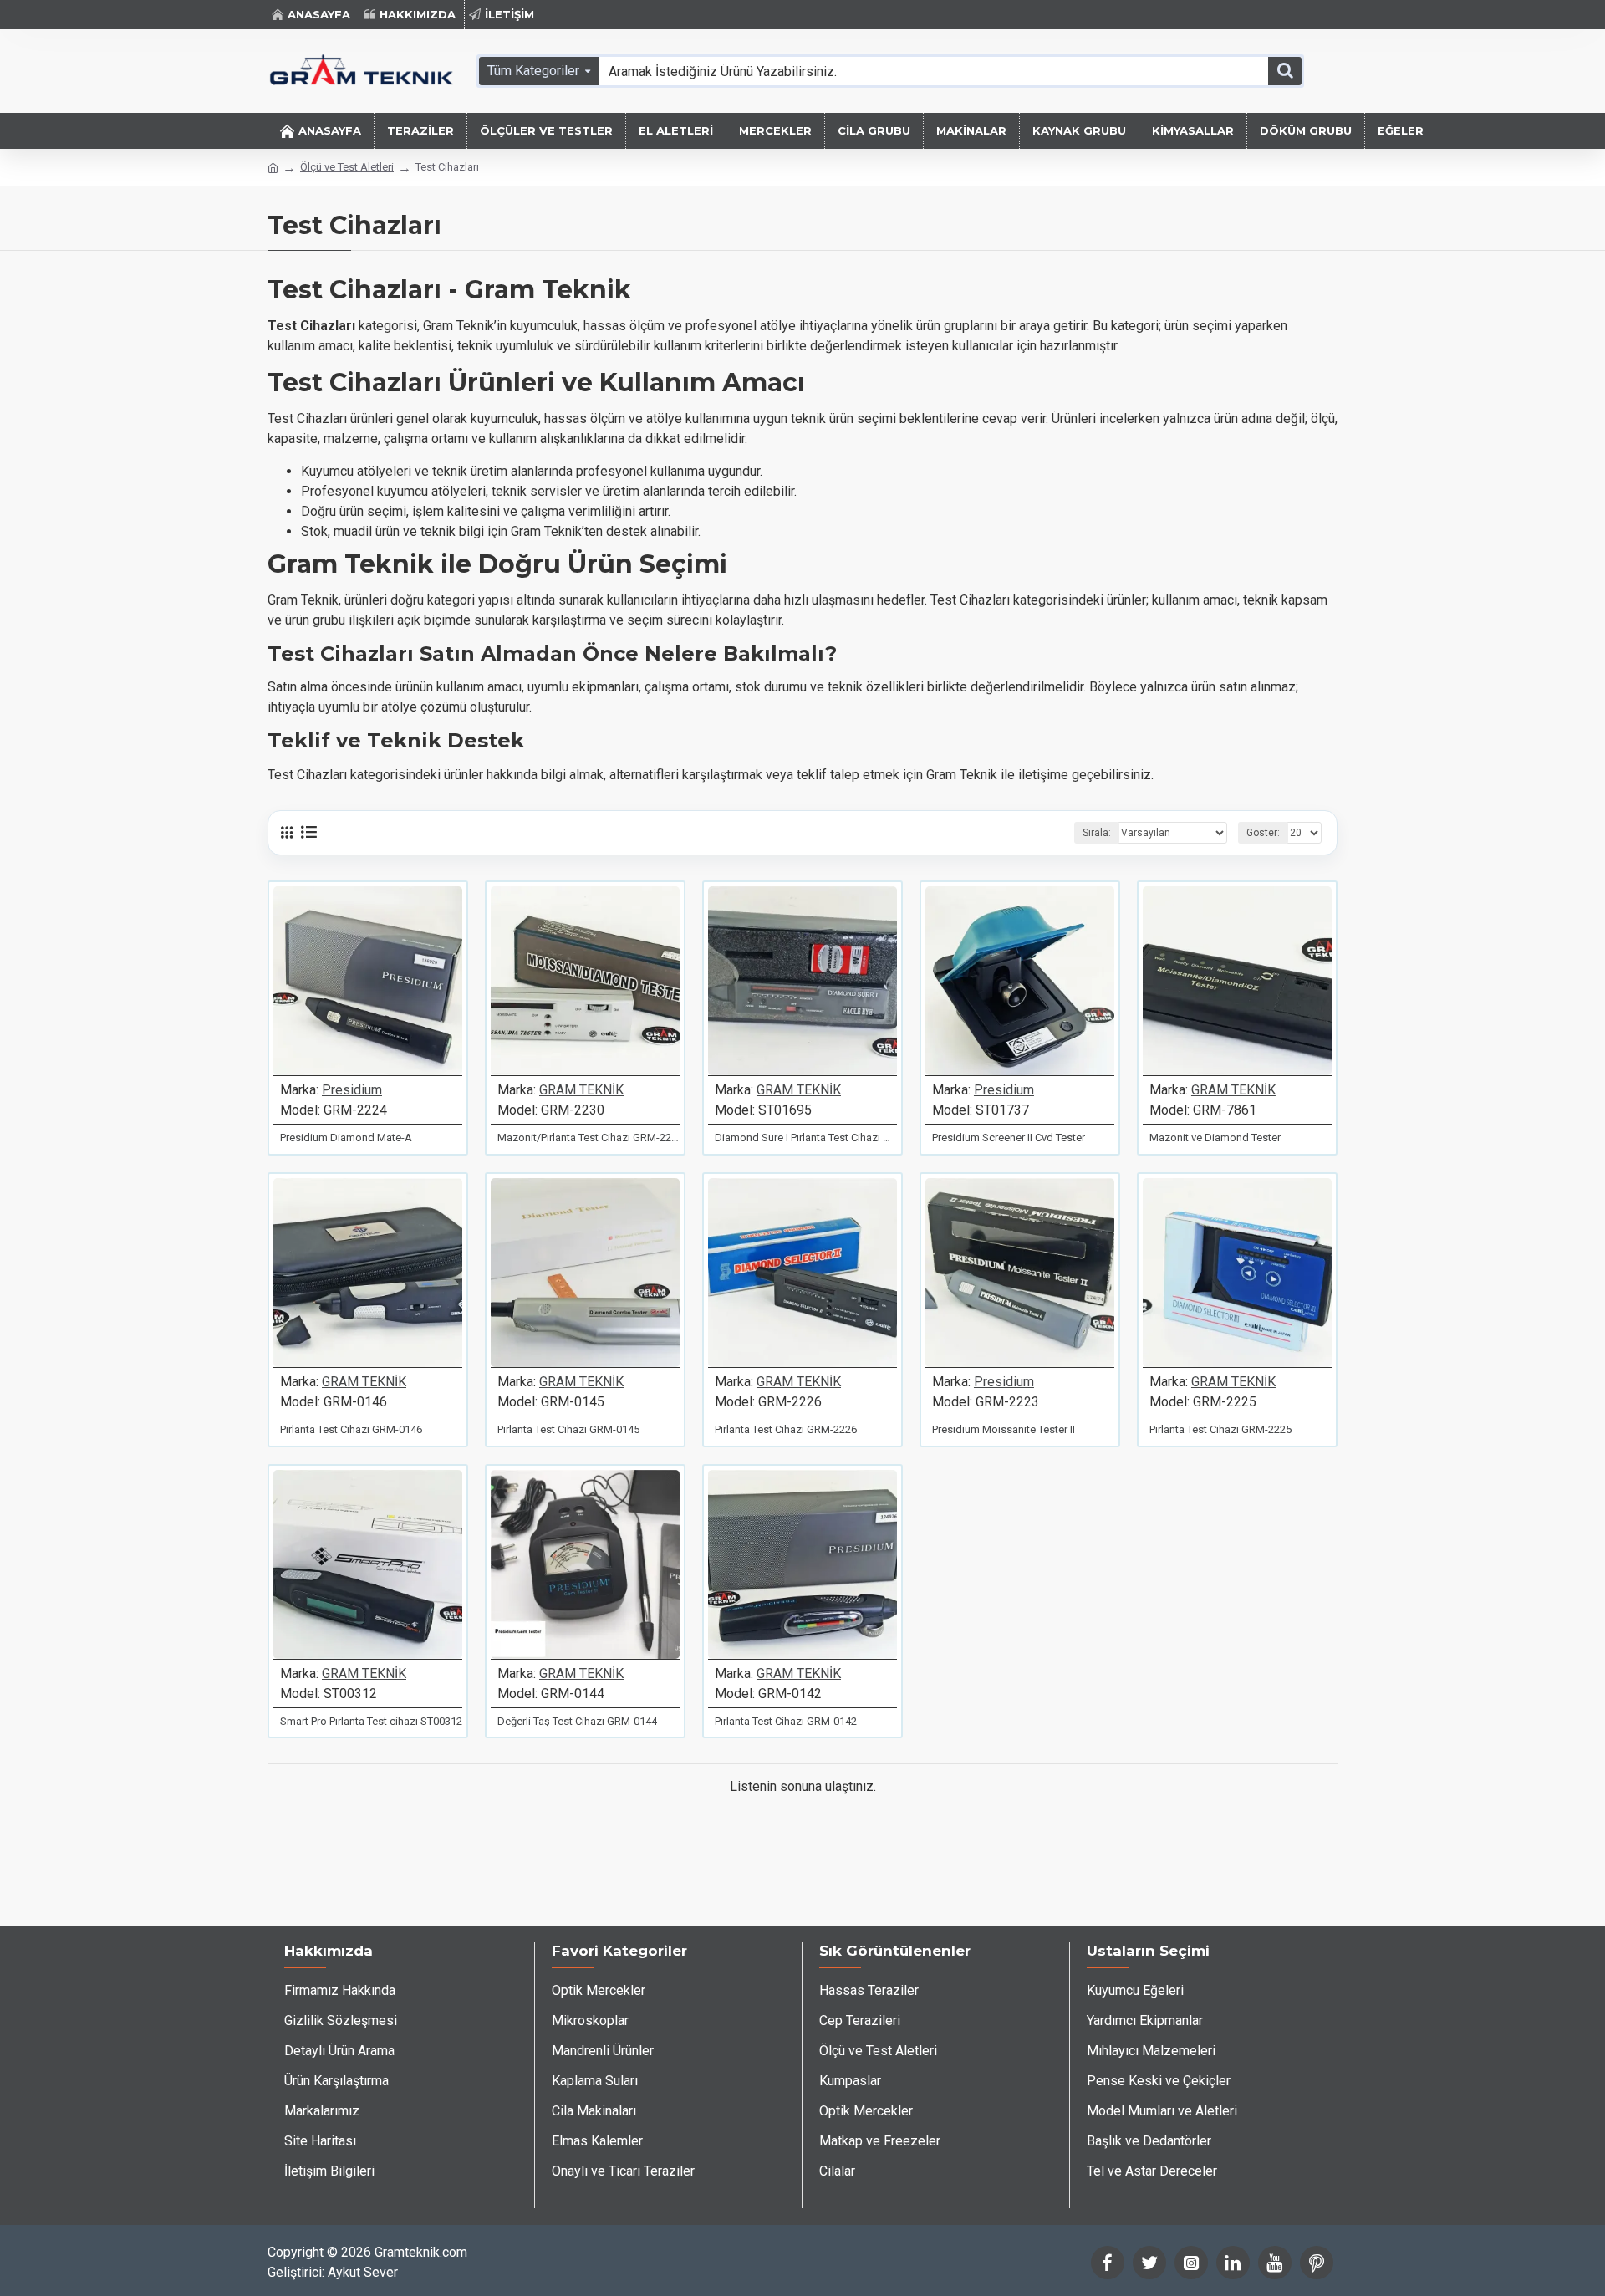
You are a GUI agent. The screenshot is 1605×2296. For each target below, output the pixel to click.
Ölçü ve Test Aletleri (347, 167)
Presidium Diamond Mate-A (346, 1138)
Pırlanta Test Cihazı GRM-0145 (568, 1429)
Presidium (352, 1090)
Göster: (1263, 833)
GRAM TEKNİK (581, 1090)
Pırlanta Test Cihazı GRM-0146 (351, 1429)
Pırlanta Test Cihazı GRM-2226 (786, 1429)
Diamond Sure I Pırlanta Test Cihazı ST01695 (806, 1138)
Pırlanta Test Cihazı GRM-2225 (1220, 1429)
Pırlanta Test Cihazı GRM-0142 (786, 1721)
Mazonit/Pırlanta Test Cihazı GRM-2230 (588, 1138)
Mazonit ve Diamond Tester (1215, 1138)
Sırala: (1097, 833)
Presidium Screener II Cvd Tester (1009, 1138)
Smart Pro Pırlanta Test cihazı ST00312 (371, 1721)
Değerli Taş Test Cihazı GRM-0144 (577, 1721)
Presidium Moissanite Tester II (1004, 1429)
